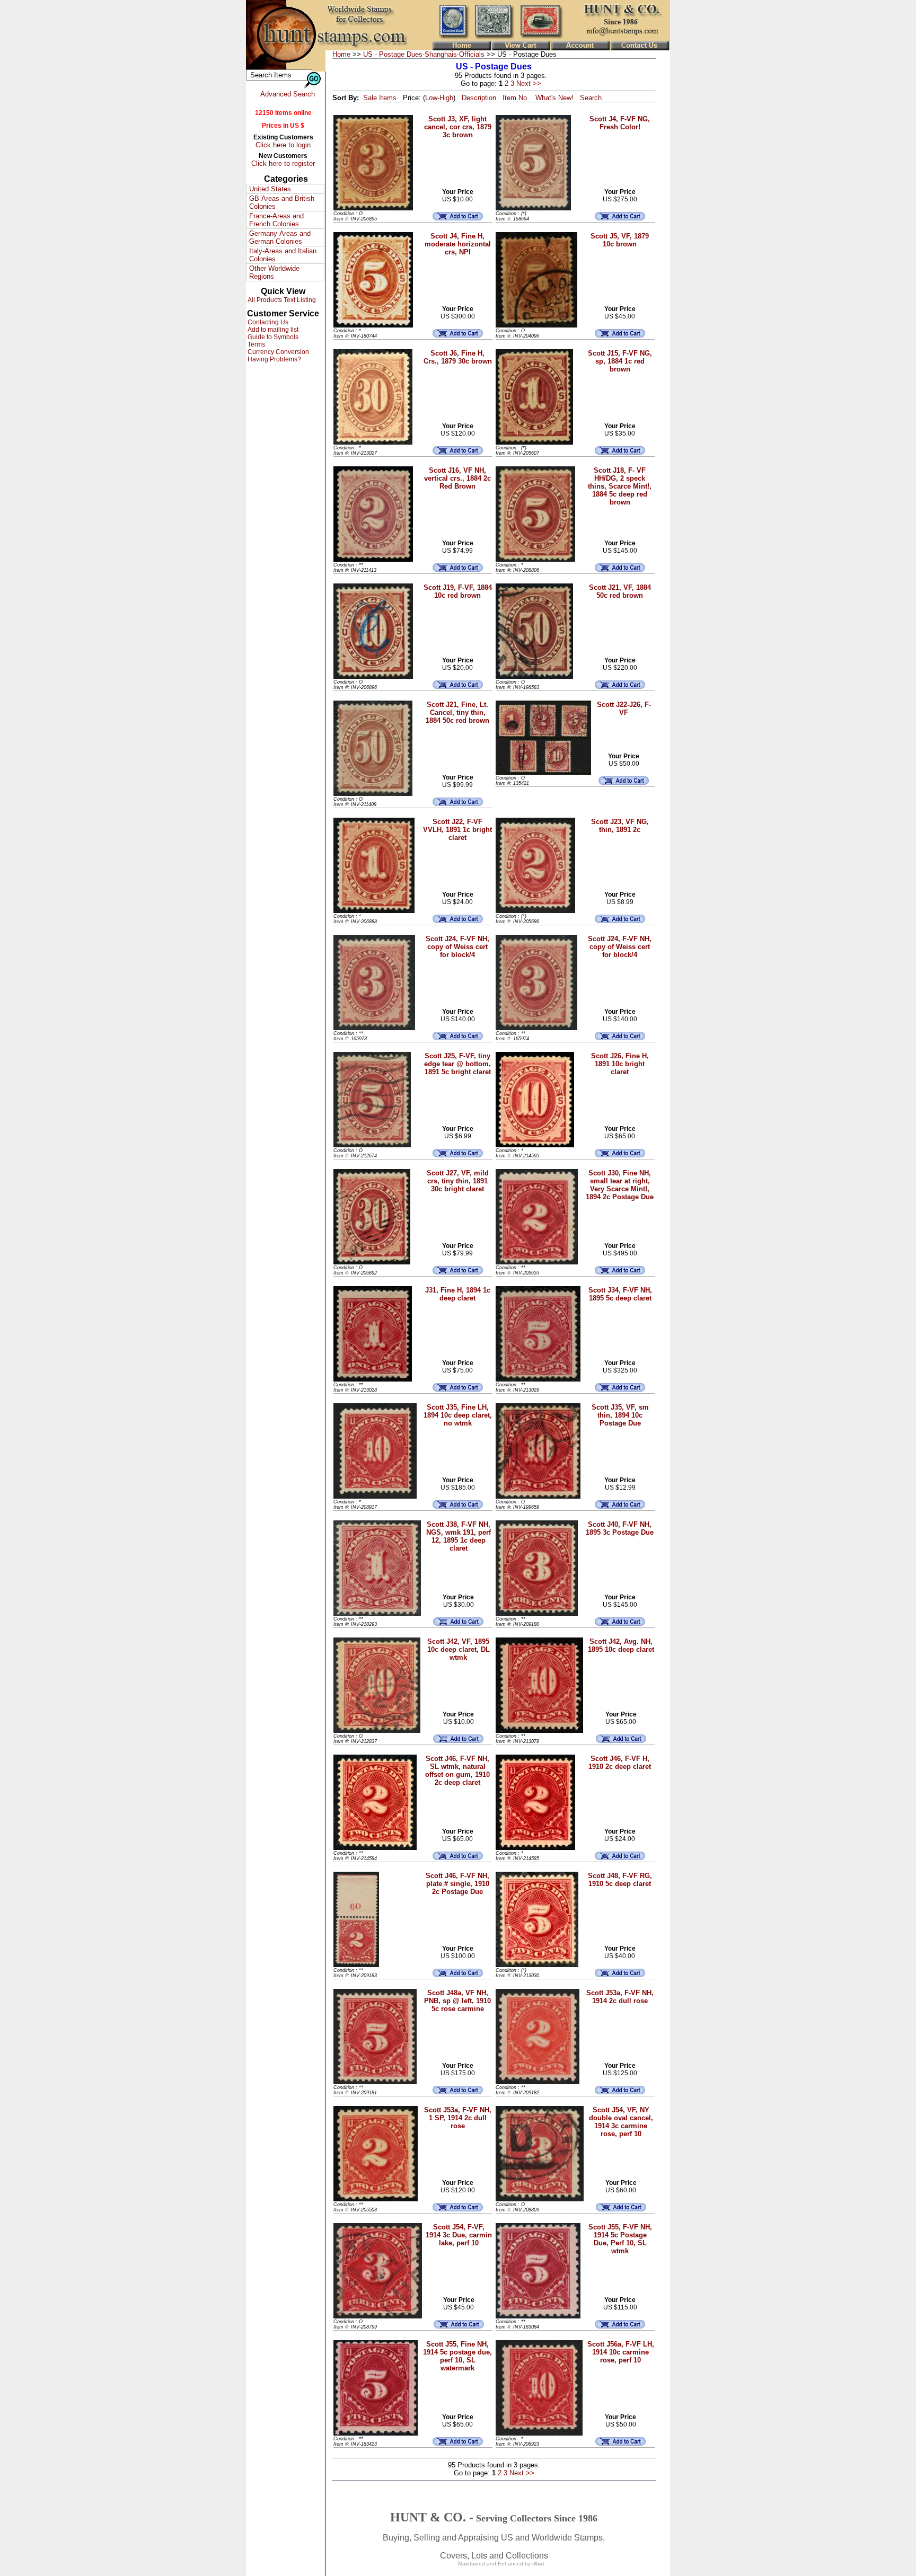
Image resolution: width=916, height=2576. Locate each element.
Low (431, 98)
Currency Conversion (278, 352)
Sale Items (380, 98)
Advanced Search (288, 94)
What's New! (554, 98)
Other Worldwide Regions (274, 272)
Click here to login (283, 145)
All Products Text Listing (281, 300)
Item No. (516, 98)
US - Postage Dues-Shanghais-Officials (424, 54)
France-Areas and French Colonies (276, 220)
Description (479, 98)
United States (270, 189)
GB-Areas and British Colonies (282, 202)
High (446, 98)
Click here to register (283, 163)
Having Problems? (274, 359)
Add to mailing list (272, 330)
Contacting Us (267, 322)
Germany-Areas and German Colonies (280, 237)
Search (591, 98)
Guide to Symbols (272, 337)
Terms (256, 344)
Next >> (529, 83)
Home (341, 54)
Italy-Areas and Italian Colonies (283, 255)
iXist (538, 2564)
